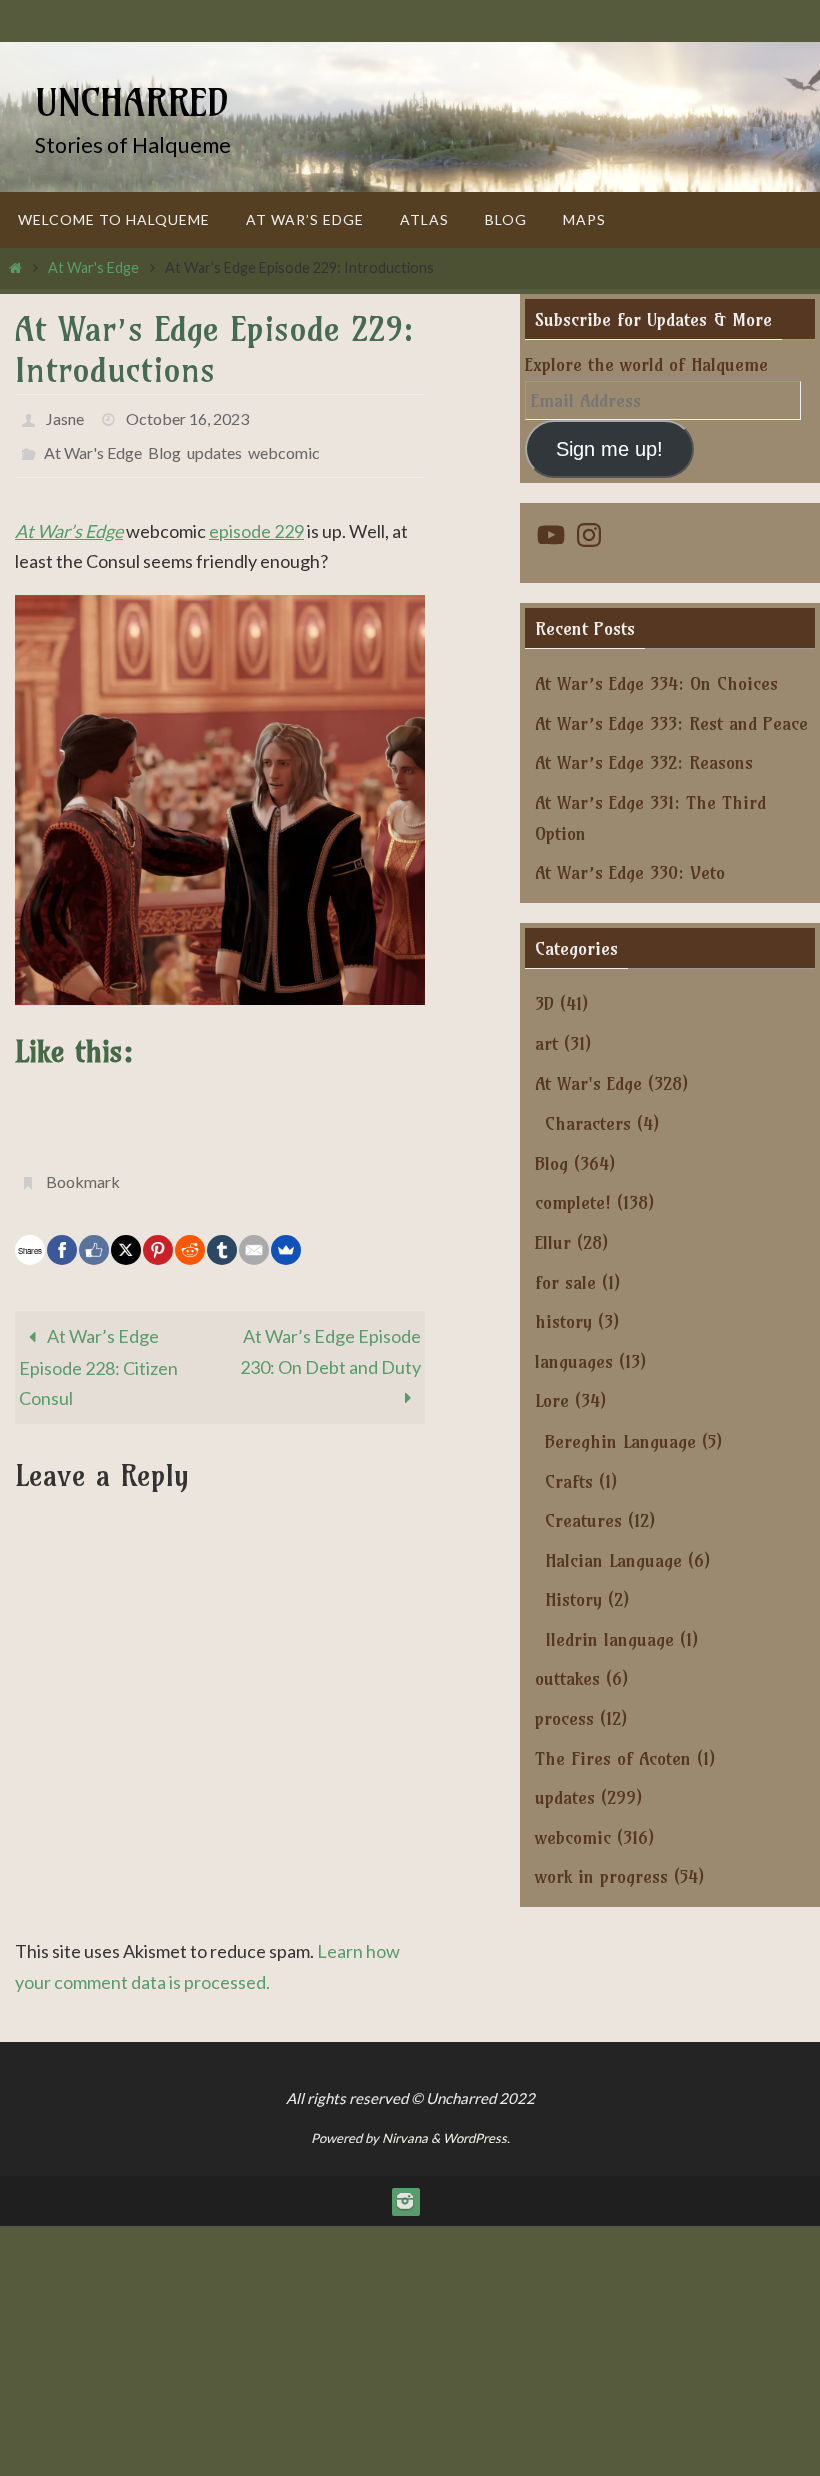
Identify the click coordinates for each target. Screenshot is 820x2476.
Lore (552, 1400)
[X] (126, 1233)
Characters (588, 1123)
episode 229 (256, 519)
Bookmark (83, 1166)
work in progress (601, 1876)
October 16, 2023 (187, 415)
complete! (573, 1202)
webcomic (284, 443)
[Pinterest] (158, 1233)
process (564, 1718)
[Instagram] (405, 2184)
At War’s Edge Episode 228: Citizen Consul (98, 1350)
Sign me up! (609, 449)
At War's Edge (93, 267)
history (563, 1321)
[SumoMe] (286, 1233)
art (546, 1043)
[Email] (254, 1233)
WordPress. (476, 2121)
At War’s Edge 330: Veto (630, 872)
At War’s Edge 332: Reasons (644, 762)
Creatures (583, 1520)
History (573, 1599)
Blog (164, 443)
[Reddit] (190, 1233)
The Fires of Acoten (613, 1758)
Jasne (65, 415)
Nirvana (405, 2121)
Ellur (553, 1242)
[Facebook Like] (94, 1233)
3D (544, 1003)
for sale (565, 1282)
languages (574, 1361)
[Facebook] (62, 1233)
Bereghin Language (620, 1441)
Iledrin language (609, 1639)
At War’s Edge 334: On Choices (656, 683)
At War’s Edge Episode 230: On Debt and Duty (330, 1334)
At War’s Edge (69, 519)
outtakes (567, 1678)
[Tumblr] (222, 1233)
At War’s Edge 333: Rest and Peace (671, 723)
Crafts (569, 1481)
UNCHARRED (132, 102)
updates (214, 443)
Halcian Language (613, 1560)
